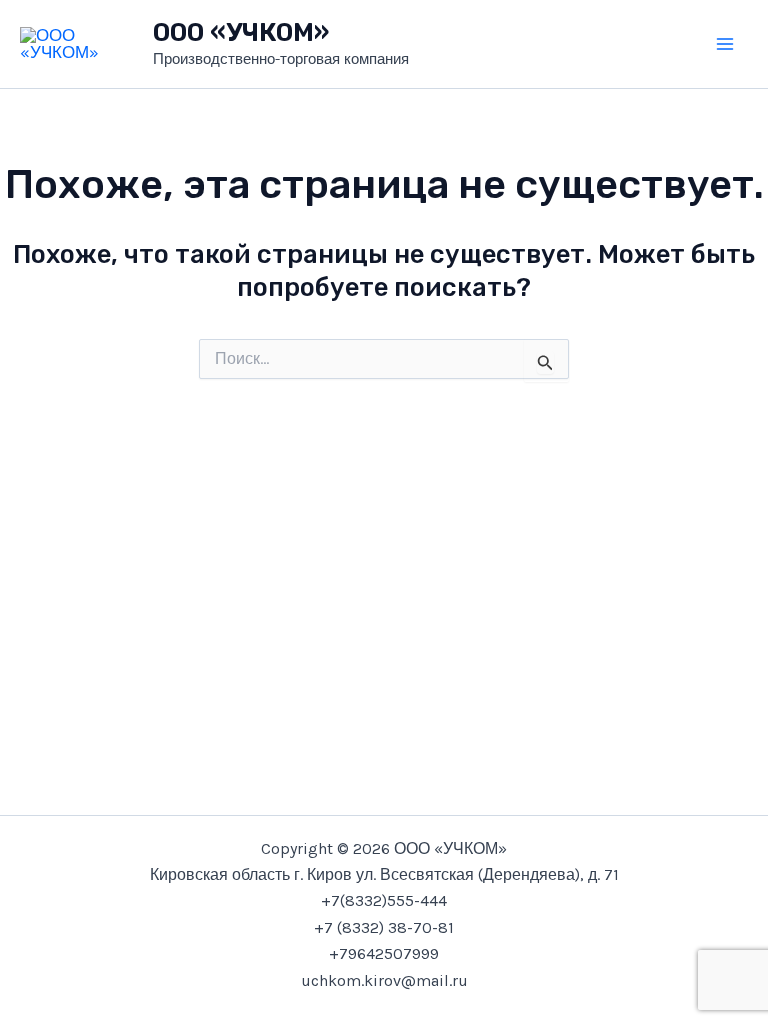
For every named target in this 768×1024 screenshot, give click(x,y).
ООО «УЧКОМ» (241, 32)
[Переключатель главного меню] (726, 44)
